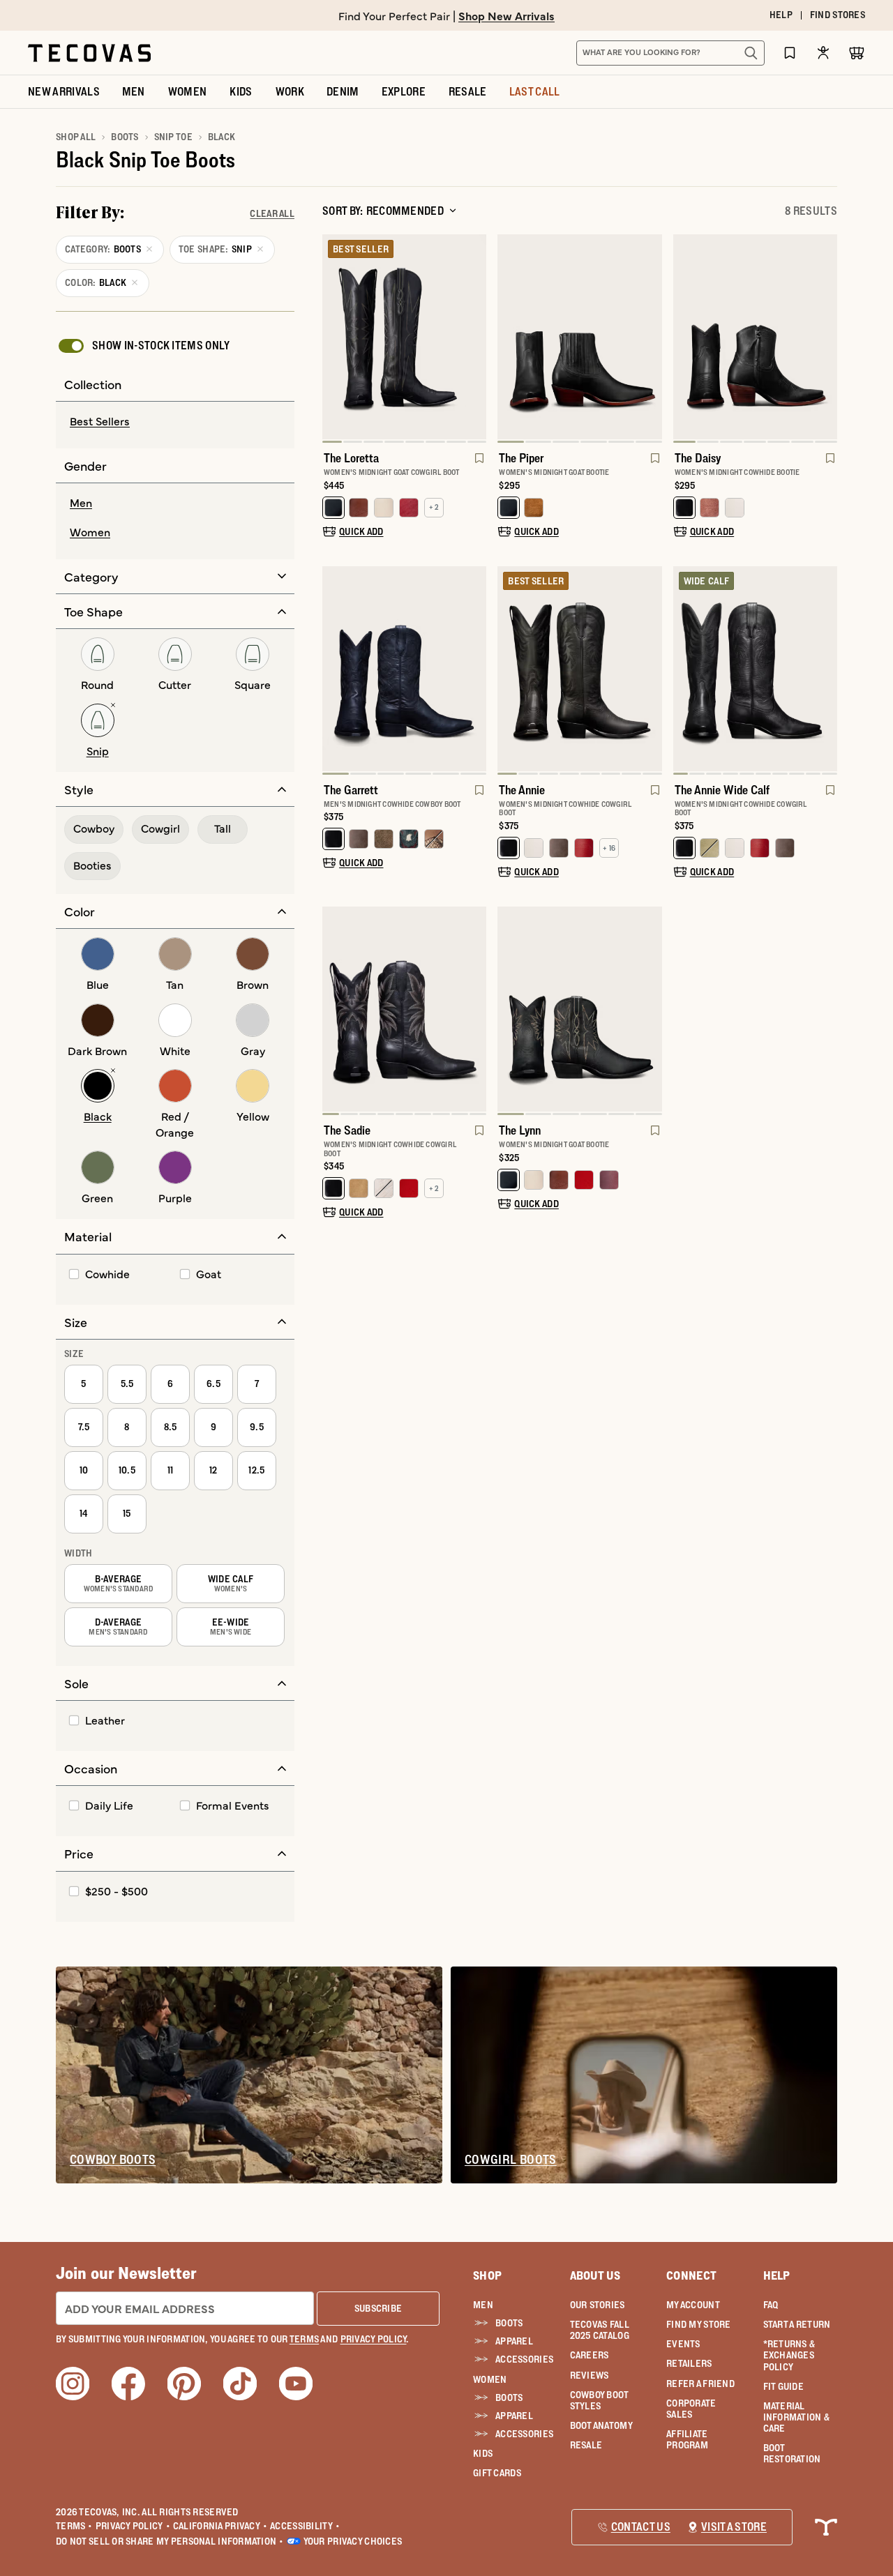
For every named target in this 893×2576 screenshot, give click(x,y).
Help (777, 2275)
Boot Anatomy (601, 2425)
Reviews (590, 2375)
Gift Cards (497, 2473)
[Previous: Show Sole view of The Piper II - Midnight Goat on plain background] (509, 339)
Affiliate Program (687, 2439)
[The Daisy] (755, 337)
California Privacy (220, 2526)
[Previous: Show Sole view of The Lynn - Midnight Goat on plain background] (509, 1011)
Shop (487, 2275)
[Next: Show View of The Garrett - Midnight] (475, 670)
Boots (125, 137)
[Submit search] (751, 53)
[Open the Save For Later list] (790, 53)
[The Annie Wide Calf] (755, 669)
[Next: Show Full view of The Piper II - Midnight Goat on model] (651, 339)
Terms (74, 2526)
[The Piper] (579, 337)
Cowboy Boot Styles (599, 2400)
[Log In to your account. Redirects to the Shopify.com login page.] (823, 53)
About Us (595, 2275)
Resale (586, 2445)
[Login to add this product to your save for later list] (478, 465)
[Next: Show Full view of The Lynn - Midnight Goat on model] (651, 1011)
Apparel (514, 2341)
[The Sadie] (404, 1009)
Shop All (76, 137)
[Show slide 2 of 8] (475, 339)
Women (490, 2379)
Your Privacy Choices (353, 2541)
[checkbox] (143, 346)
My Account (693, 2305)
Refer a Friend (700, 2384)
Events (683, 2344)
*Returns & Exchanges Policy (789, 2355)
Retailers (689, 2363)
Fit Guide (784, 2386)
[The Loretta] (404, 337)
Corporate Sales (691, 2409)
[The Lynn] (579, 1009)
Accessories (521, 2359)
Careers (590, 2355)
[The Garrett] (404, 669)
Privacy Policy (133, 2526)
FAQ (771, 2305)
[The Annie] (579, 669)
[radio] (175, 422)
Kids (483, 2453)
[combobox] (655, 53)
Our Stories (598, 2305)
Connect (691, 2275)
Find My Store (699, 2324)
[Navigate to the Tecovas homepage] (89, 53)
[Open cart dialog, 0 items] (857, 53)
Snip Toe (173, 137)
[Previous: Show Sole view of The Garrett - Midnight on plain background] (333, 670)
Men (483, 2305)
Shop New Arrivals (506, 15)
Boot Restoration (792, 2453)
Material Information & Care (797, 2417)
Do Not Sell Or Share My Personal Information (170, 2541)
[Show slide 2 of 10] (826, 670)
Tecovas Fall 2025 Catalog (600, 2330)
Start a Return (797, 2324)
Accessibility (305, 2526)
